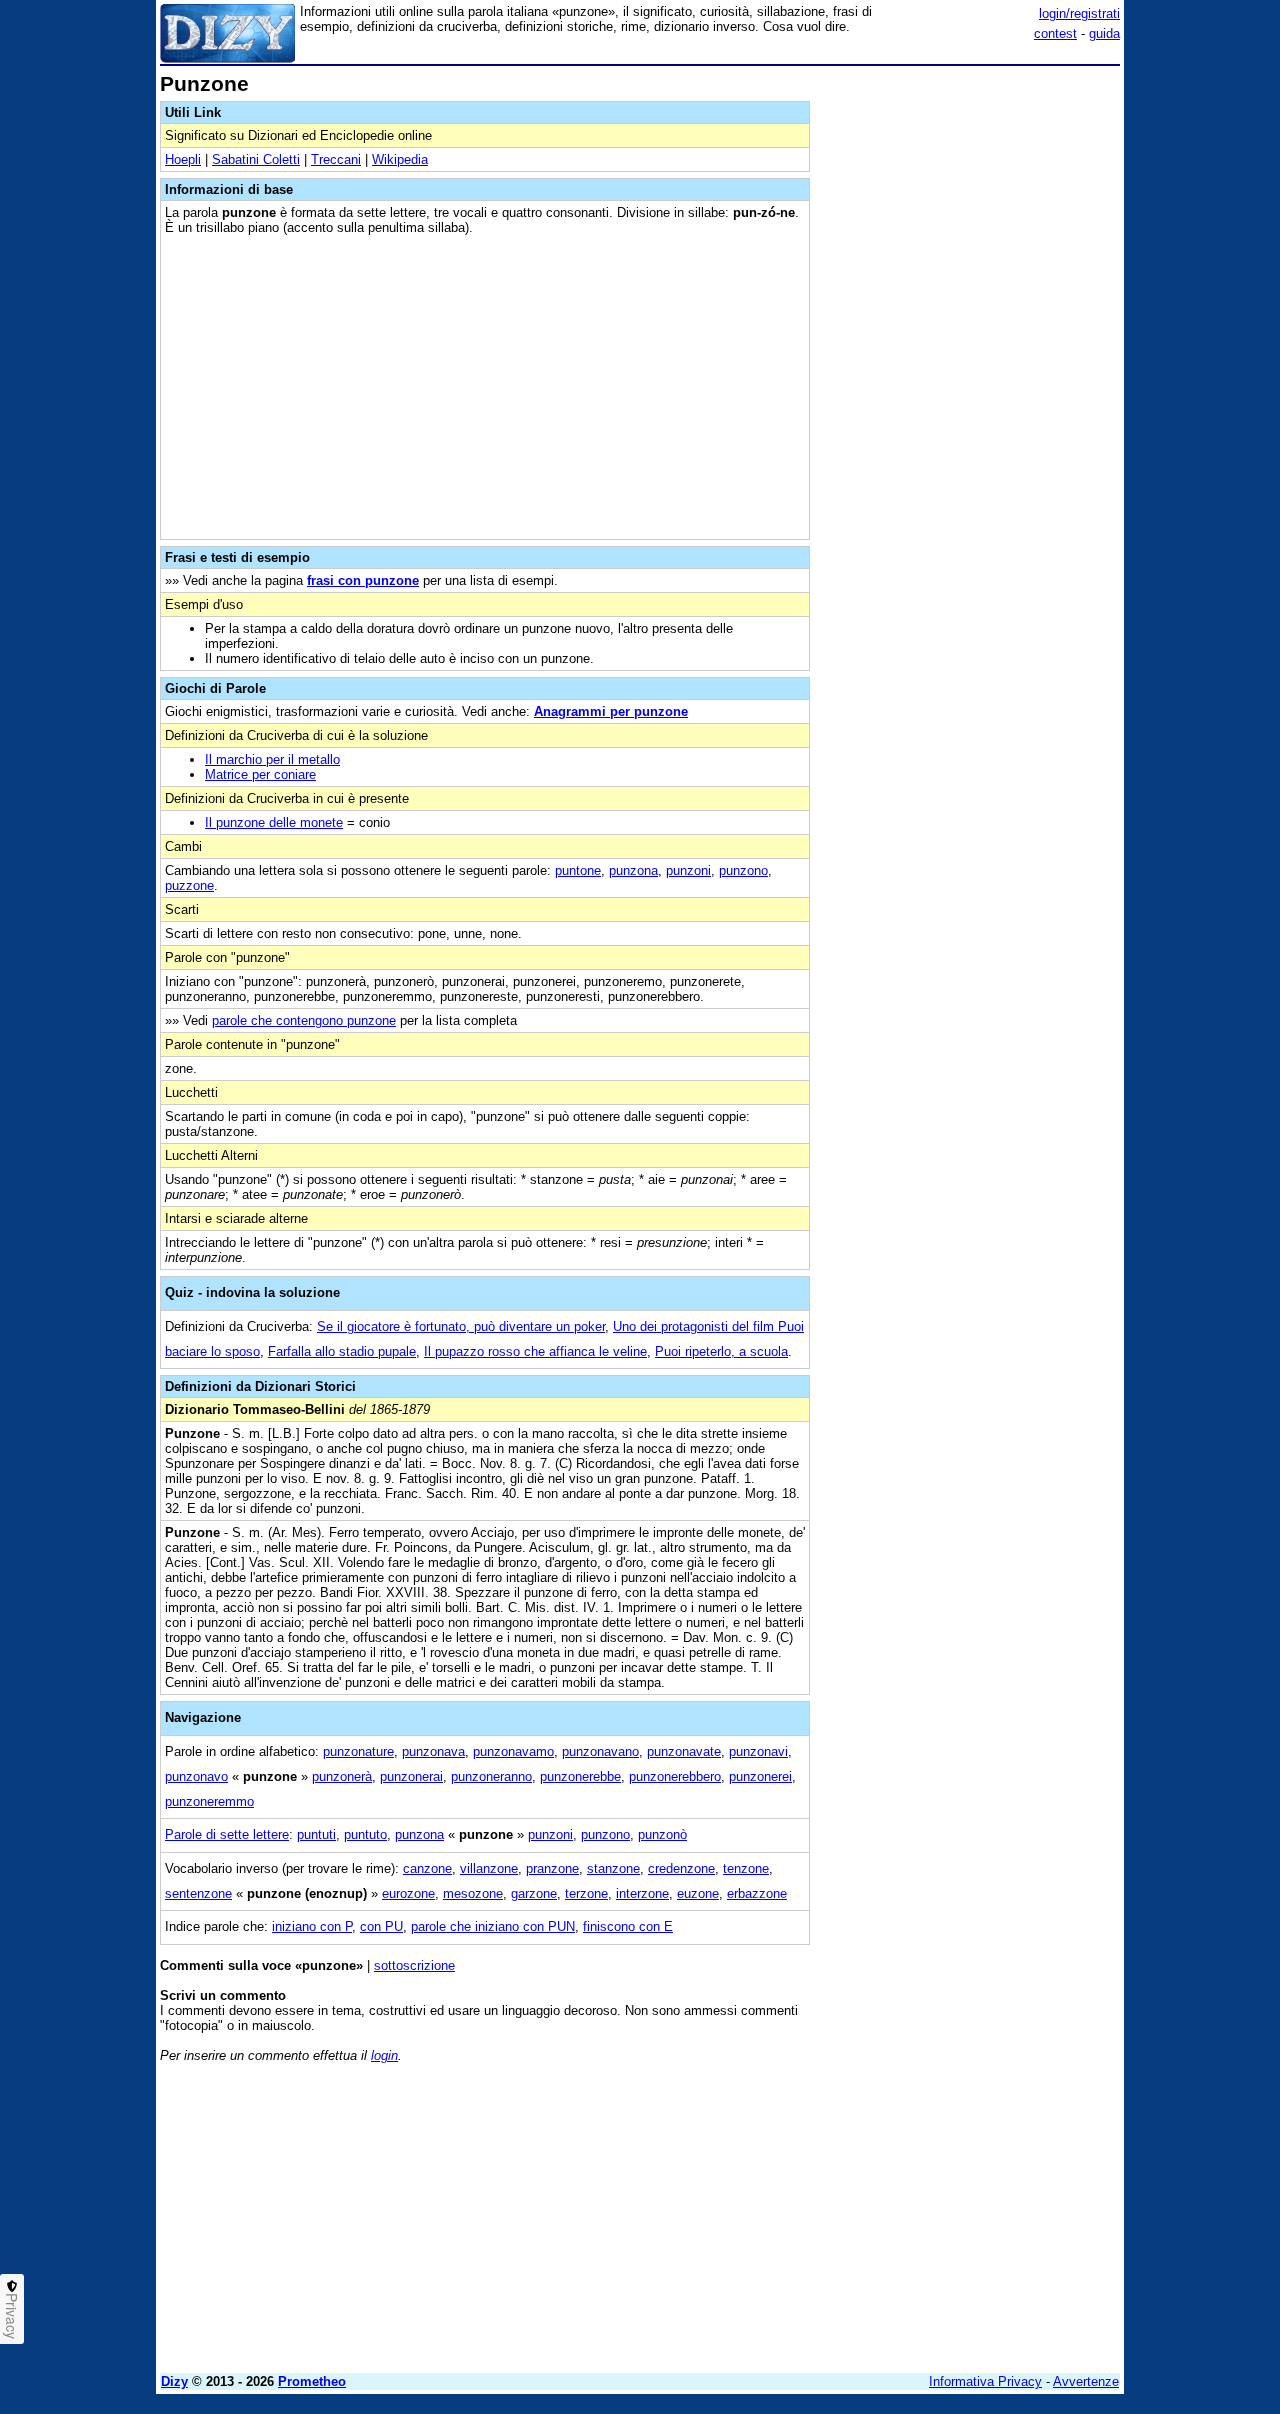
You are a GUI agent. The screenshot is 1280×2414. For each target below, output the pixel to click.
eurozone (408, 1893)
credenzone (681, 1868)
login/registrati (1079, 13)
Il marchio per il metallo (272, 759)
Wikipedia (400, 159)
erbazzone (757, 1893)
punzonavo (196, 1776)
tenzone (746, 1868)
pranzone (552, 1868)
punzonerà (342, 1776)
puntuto (365, 1834)
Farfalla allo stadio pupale (342, 1351)
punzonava (433, 1751)
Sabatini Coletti (256, 159)
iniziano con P (312, 1926)
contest (1055, 33)
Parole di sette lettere (227, 1834)
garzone (534, 1893)
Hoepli (183, 159)
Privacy (12, 2316)
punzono (743, 870)
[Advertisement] (970, 373)
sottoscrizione (414, 1965)
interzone (642, 1893)
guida (1104, 33)
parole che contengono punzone (304, 1020)
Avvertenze (1086, 2381)
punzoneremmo (209, 1801)
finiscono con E (628, 1926)
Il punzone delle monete (274, 822)
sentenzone (198, 1893)
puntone (578, 870)
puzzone (189, 885)
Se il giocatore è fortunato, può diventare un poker (461, 1326)
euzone (698, 1893)
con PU (381, 1926)
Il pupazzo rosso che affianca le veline (535, 1351)
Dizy (174, 2381)
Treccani (336, 159)
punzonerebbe (580, 1776)
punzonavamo (513, 1751)
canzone (427, 1868)
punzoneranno (491, 1776)
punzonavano (600, 1751)
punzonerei (760, 1776)
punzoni (688, 870)
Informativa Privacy (985, 2381)
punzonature (358, 1751)
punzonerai (411, 1776)
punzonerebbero (675, 1776)
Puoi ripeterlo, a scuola (721, 1351)
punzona (633, 870)
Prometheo (312, 2381)
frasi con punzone (363, 580)
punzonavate (684, 1751)
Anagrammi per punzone (611, 711)
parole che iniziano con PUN (493, 1926)
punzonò (662, 1834)
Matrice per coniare (260, 774)
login (384, 2055)
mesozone (473, 1893)
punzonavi (758, 1751)
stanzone (613, 1868)
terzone (586, 1893)
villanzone (489, 1868)
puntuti (316, 1834)
